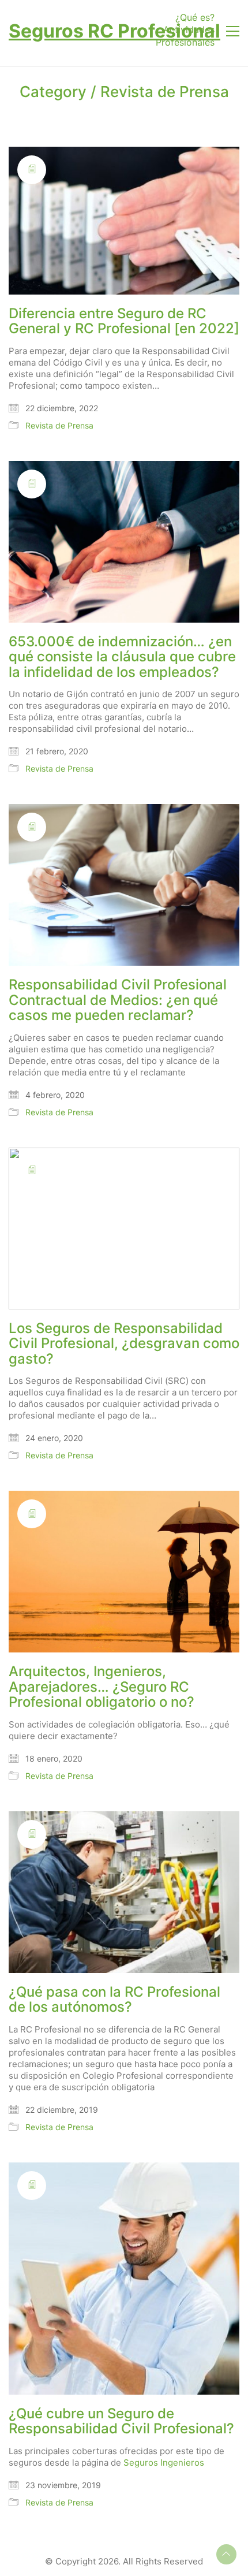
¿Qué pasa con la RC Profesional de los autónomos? (114, 2000)
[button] (233, 31)
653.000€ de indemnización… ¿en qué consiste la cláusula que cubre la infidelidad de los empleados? (122, 657)
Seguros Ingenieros (164, 2463)
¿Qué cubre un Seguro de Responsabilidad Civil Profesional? (121, 2421)
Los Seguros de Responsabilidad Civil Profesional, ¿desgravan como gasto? (124, 1344)
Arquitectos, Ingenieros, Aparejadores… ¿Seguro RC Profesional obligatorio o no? (102, 1687)
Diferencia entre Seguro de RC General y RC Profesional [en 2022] (124, 321)
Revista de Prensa (165, 92)
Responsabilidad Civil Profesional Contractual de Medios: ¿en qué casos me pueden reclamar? (118, 1000)
